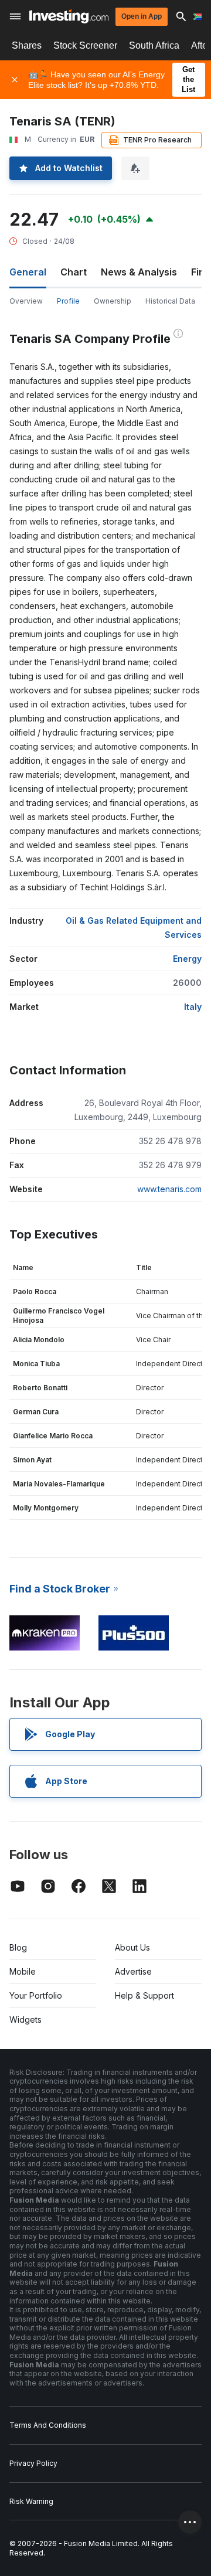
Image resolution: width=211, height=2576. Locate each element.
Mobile (23, 1971)
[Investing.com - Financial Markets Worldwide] (69, 16)
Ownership (113, 301)
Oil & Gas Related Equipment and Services (134, 928)
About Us (132, 1947)
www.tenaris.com (169, 1189)
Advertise (133, 1971)
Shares (27, 45)
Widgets (25, 2019)
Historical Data (170, 301)
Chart (74, 272)
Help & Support (144, 1995)
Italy (193, 1007)
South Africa (154, 45)
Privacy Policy (33, 2463)
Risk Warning (31, 2501)
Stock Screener (85, 45)
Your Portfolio (36, 1995)
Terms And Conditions (48, 2425)
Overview (26, 301)
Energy (187, 959)
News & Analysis (139, 272)
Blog (18, 1947)
